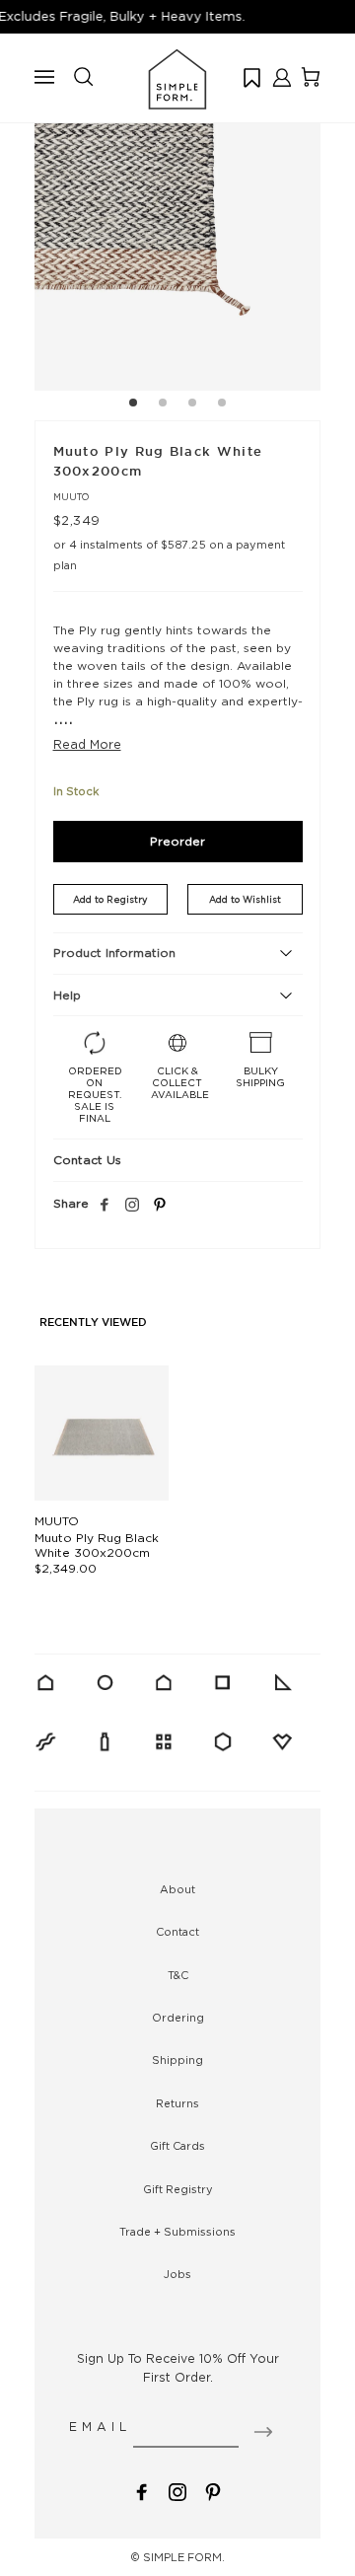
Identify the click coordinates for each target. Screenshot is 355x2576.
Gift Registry (178, 2189)
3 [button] (192, 405)
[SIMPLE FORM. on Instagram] (132, 1206)
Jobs (177, 2274)
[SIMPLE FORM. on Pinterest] (213, 2491)
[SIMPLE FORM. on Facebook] (142, 2491)
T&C (178, 1975)
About (177, 1889)
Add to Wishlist (245, 899)
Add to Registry (110, 899)
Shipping (177, 2060)
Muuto (71, 497)
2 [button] (163, 405)
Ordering (178, 2018)
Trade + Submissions (177, 2232)
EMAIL (100, 2427)
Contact (177, 1932)
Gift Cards (177, 2146)
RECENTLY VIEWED (93, 1323)
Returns (177, 2103)
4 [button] (222, 405)
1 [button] (133, 405)
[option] (177, 248)
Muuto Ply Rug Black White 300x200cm (97, 1545)
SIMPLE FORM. (184, 2557)
